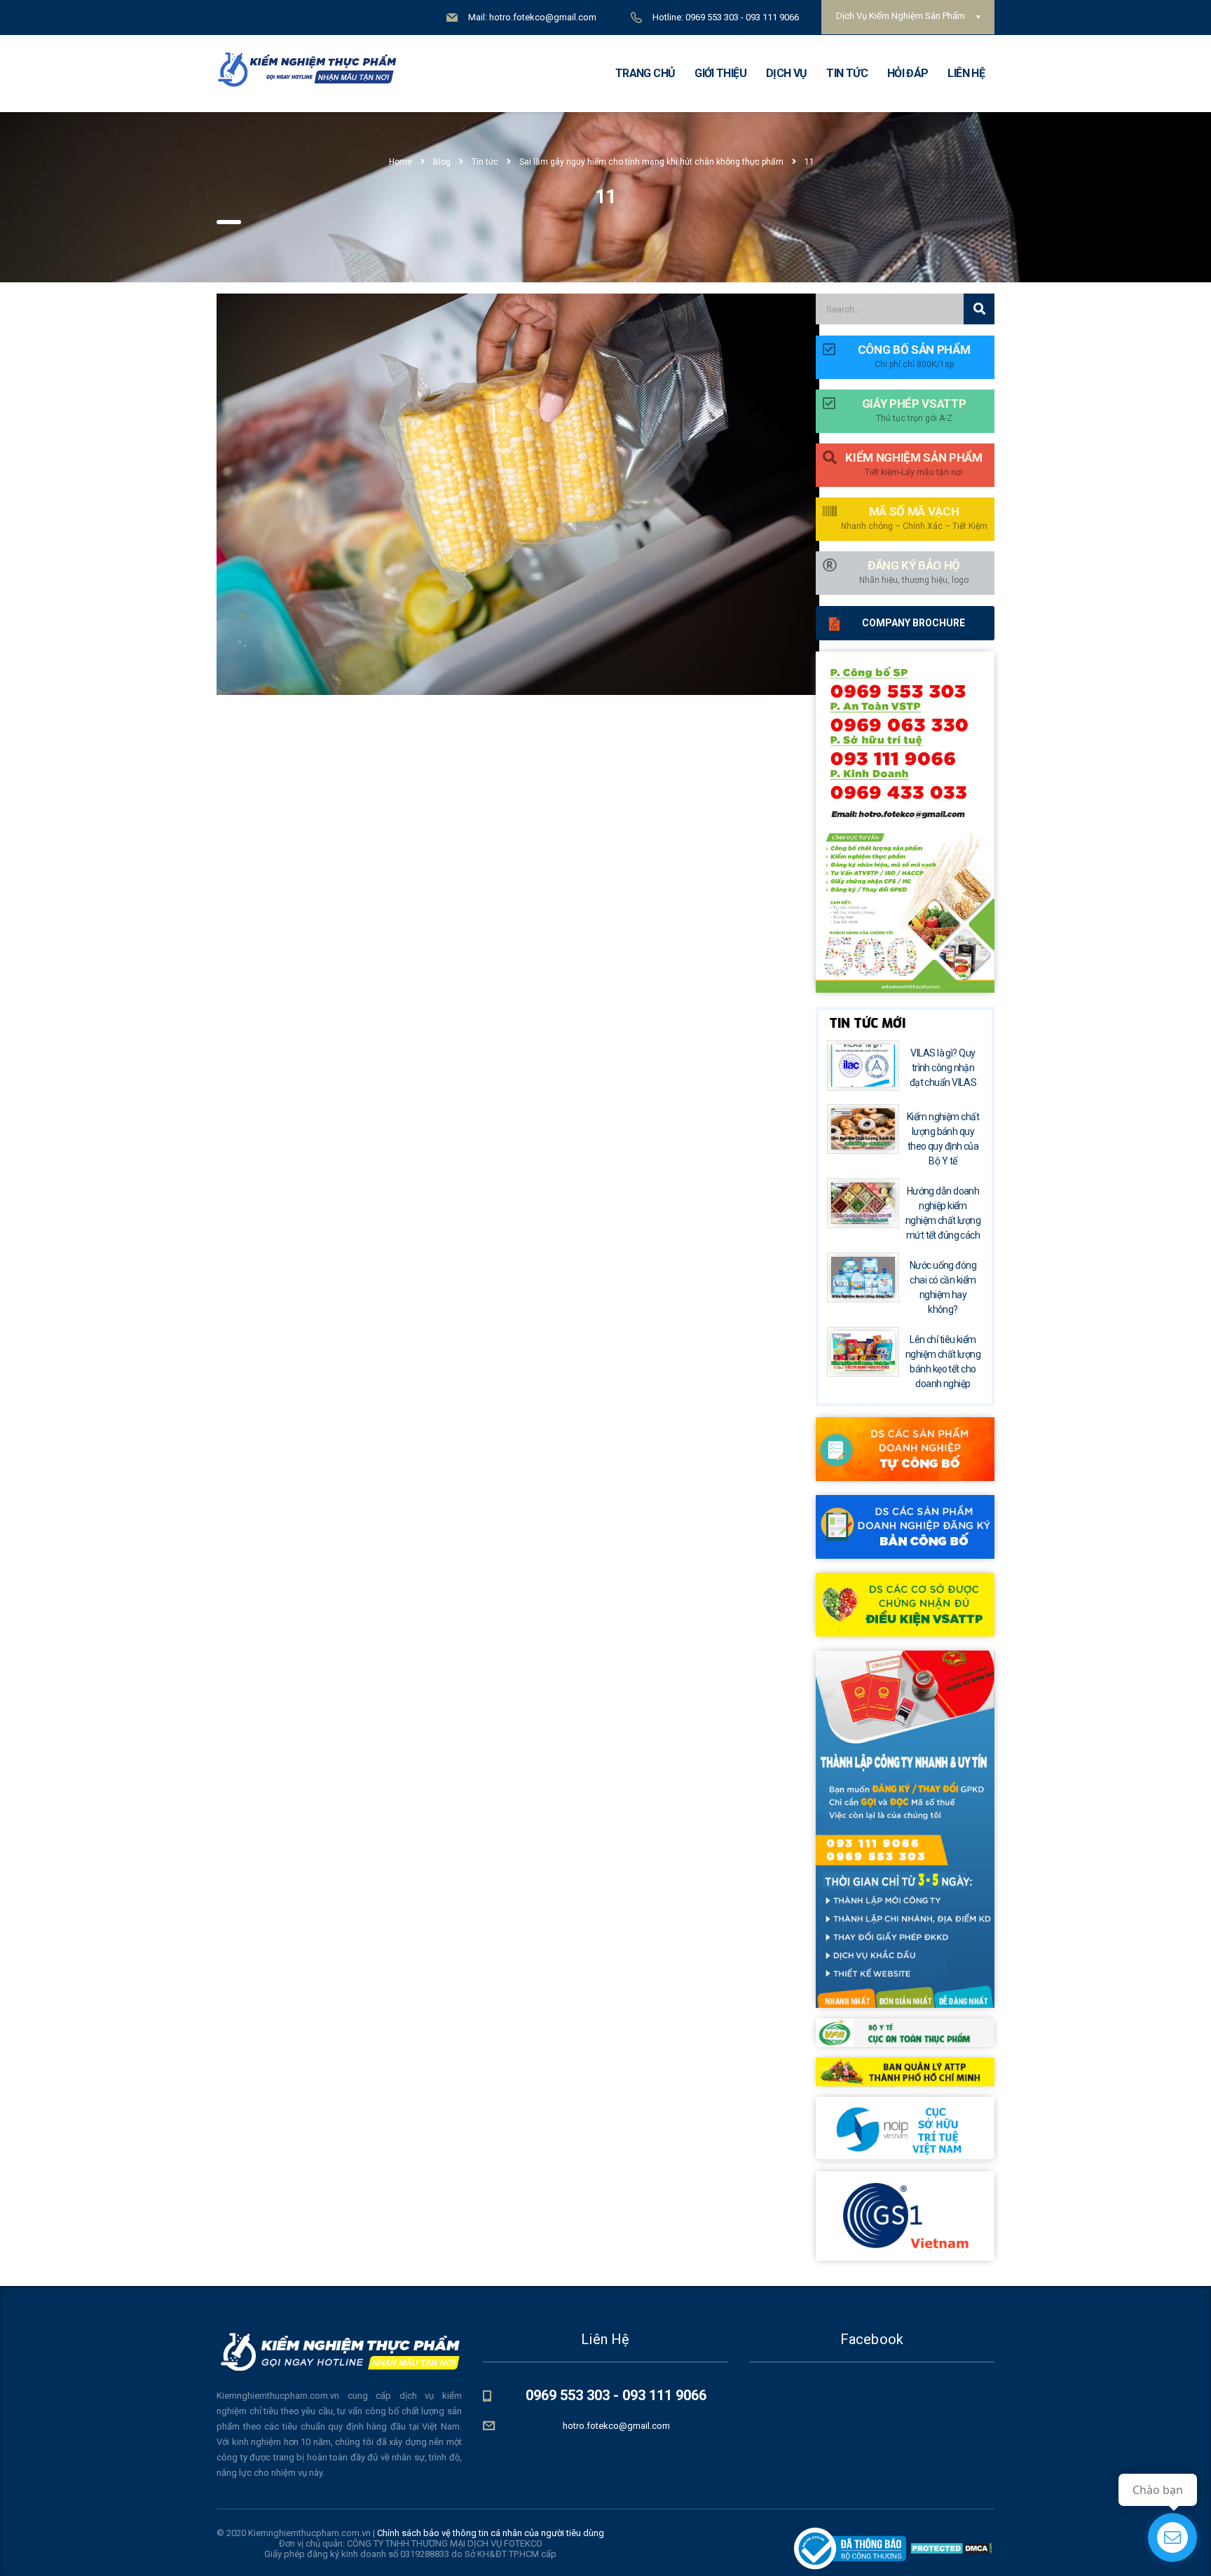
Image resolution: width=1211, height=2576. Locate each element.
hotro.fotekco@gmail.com (616, 2426)
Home (401, 162)
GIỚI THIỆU (720, 73)
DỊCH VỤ (787, 73)
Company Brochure (914, 623)
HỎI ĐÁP (908, 73)
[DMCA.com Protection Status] (950, 2548)
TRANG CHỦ (645, 73)
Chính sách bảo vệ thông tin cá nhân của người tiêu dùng (491, 2533)
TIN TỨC (847, 73)
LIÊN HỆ (966, 73)
